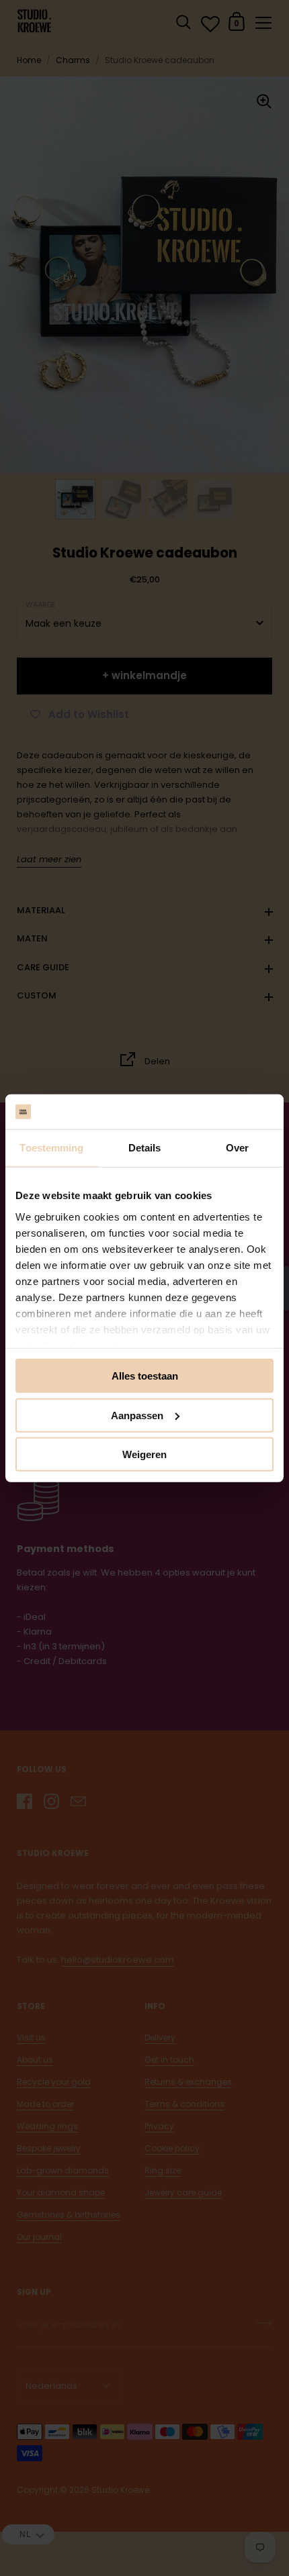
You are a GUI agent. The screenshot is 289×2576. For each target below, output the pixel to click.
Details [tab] (145, 1148)
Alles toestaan (145, 1376)
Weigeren (144, 1454)
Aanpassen (137, 1415)
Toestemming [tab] (51, 1148)
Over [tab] (237, 1148)
